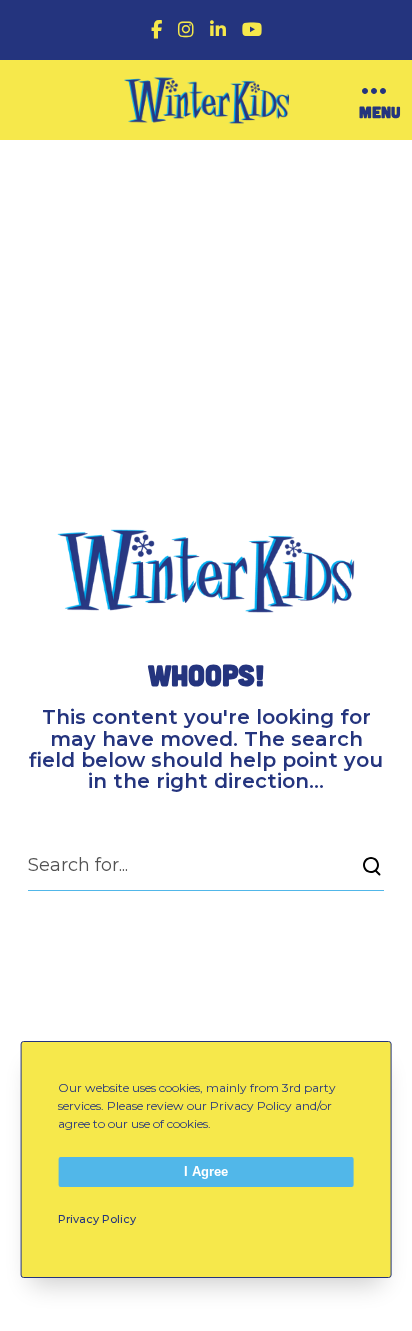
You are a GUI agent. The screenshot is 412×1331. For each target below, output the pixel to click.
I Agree (206, 1171)
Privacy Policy (97, 1219)
